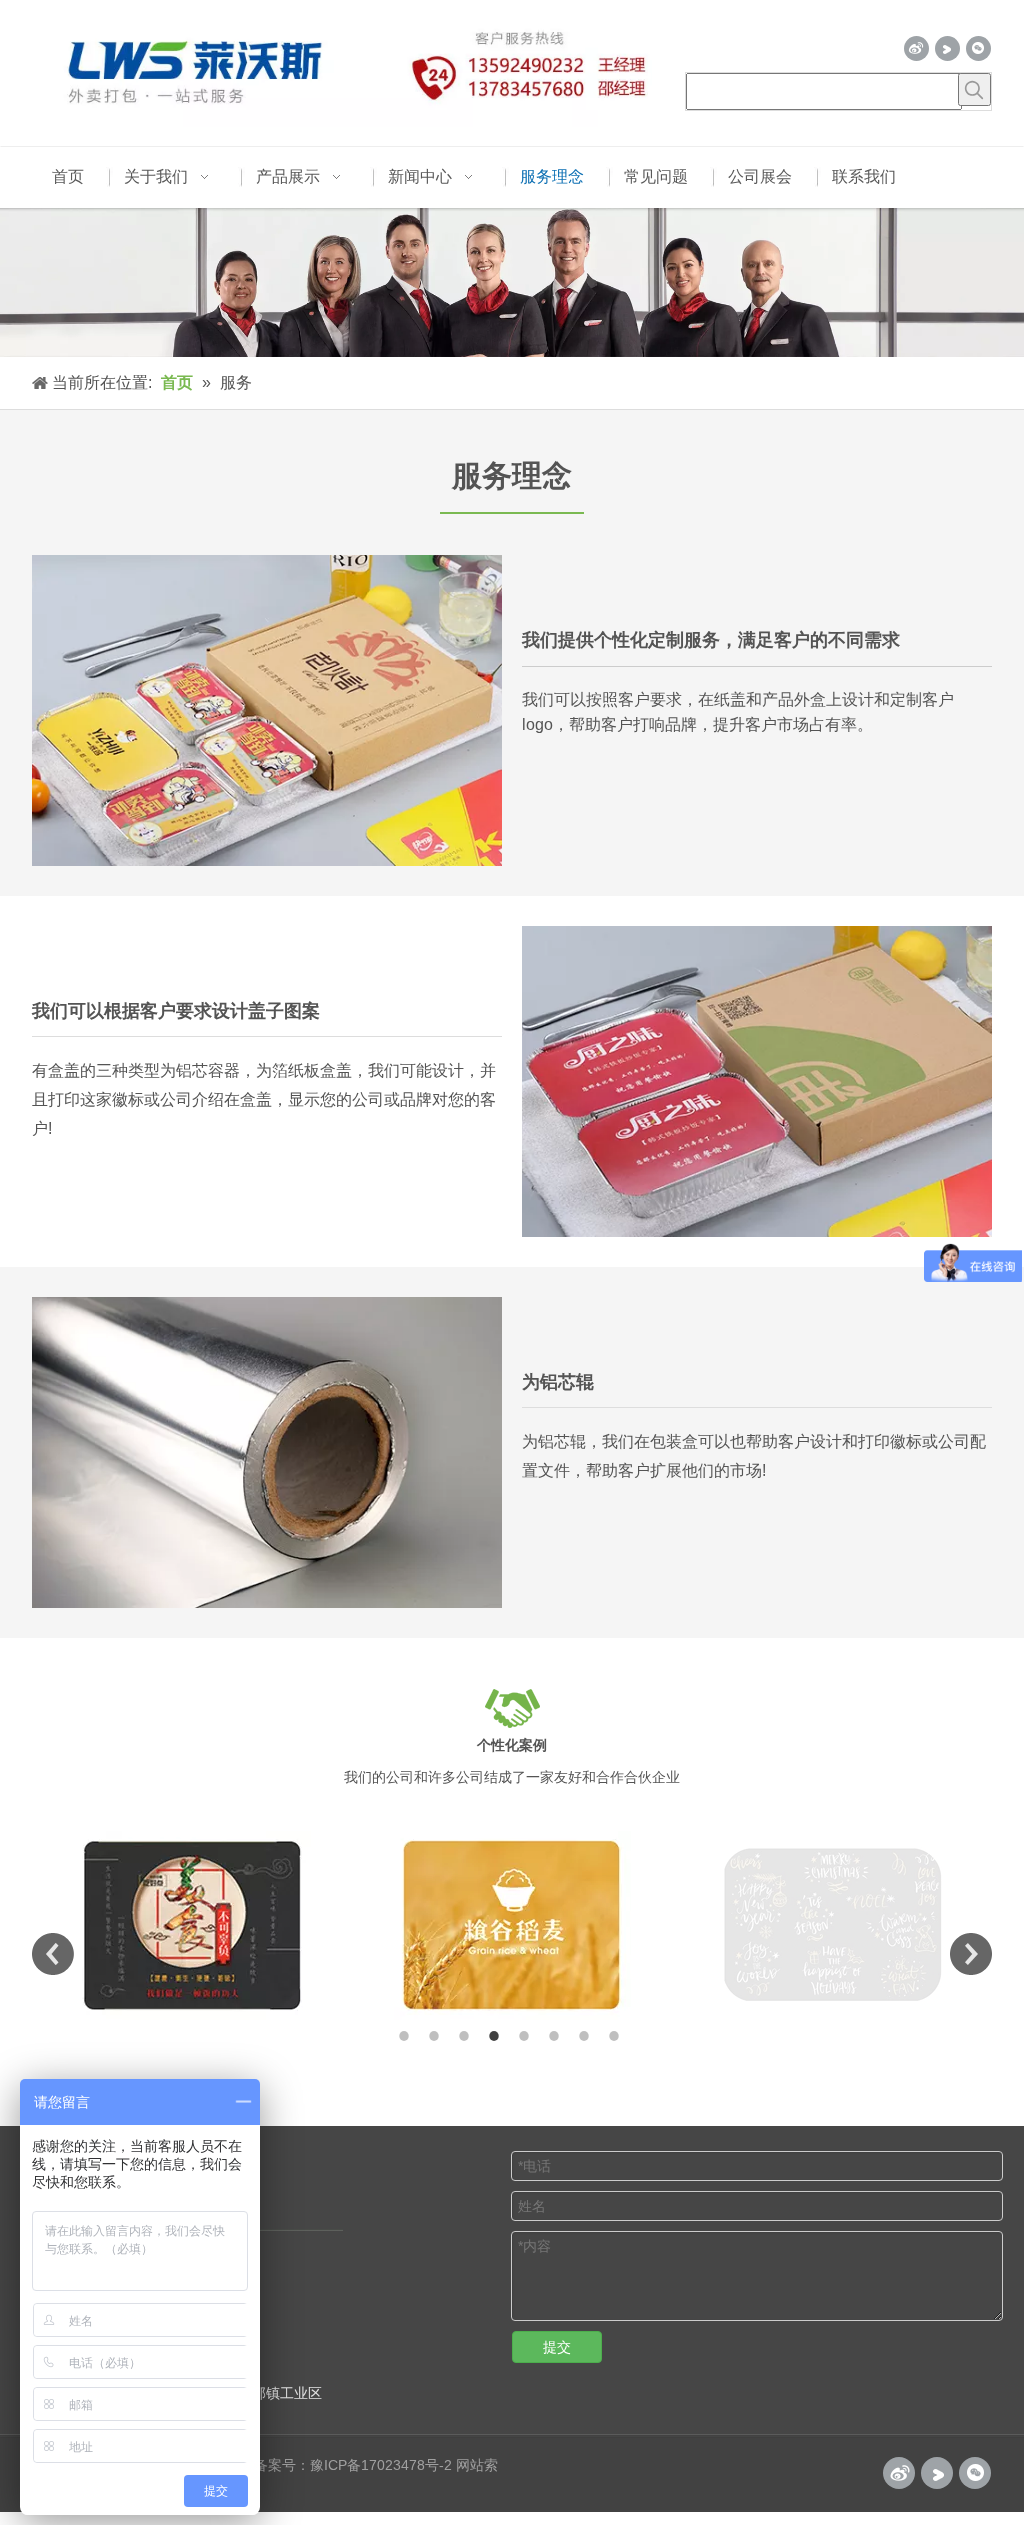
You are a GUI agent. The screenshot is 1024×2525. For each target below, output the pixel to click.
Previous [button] (53, 1954)
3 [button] (467, 2036)
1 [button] (407, 2036)
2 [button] (437, 2036)
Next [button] (971, 1954)
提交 (557, 2347)
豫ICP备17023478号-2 (381, 2465)
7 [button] (587, 2036)
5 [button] (527, 2036)
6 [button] (557, 2036)
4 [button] (497, 2036)
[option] (192, 1925)
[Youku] (947, 48)
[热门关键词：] (974, 89)
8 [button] (617, 2036)
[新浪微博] (916, 48)
